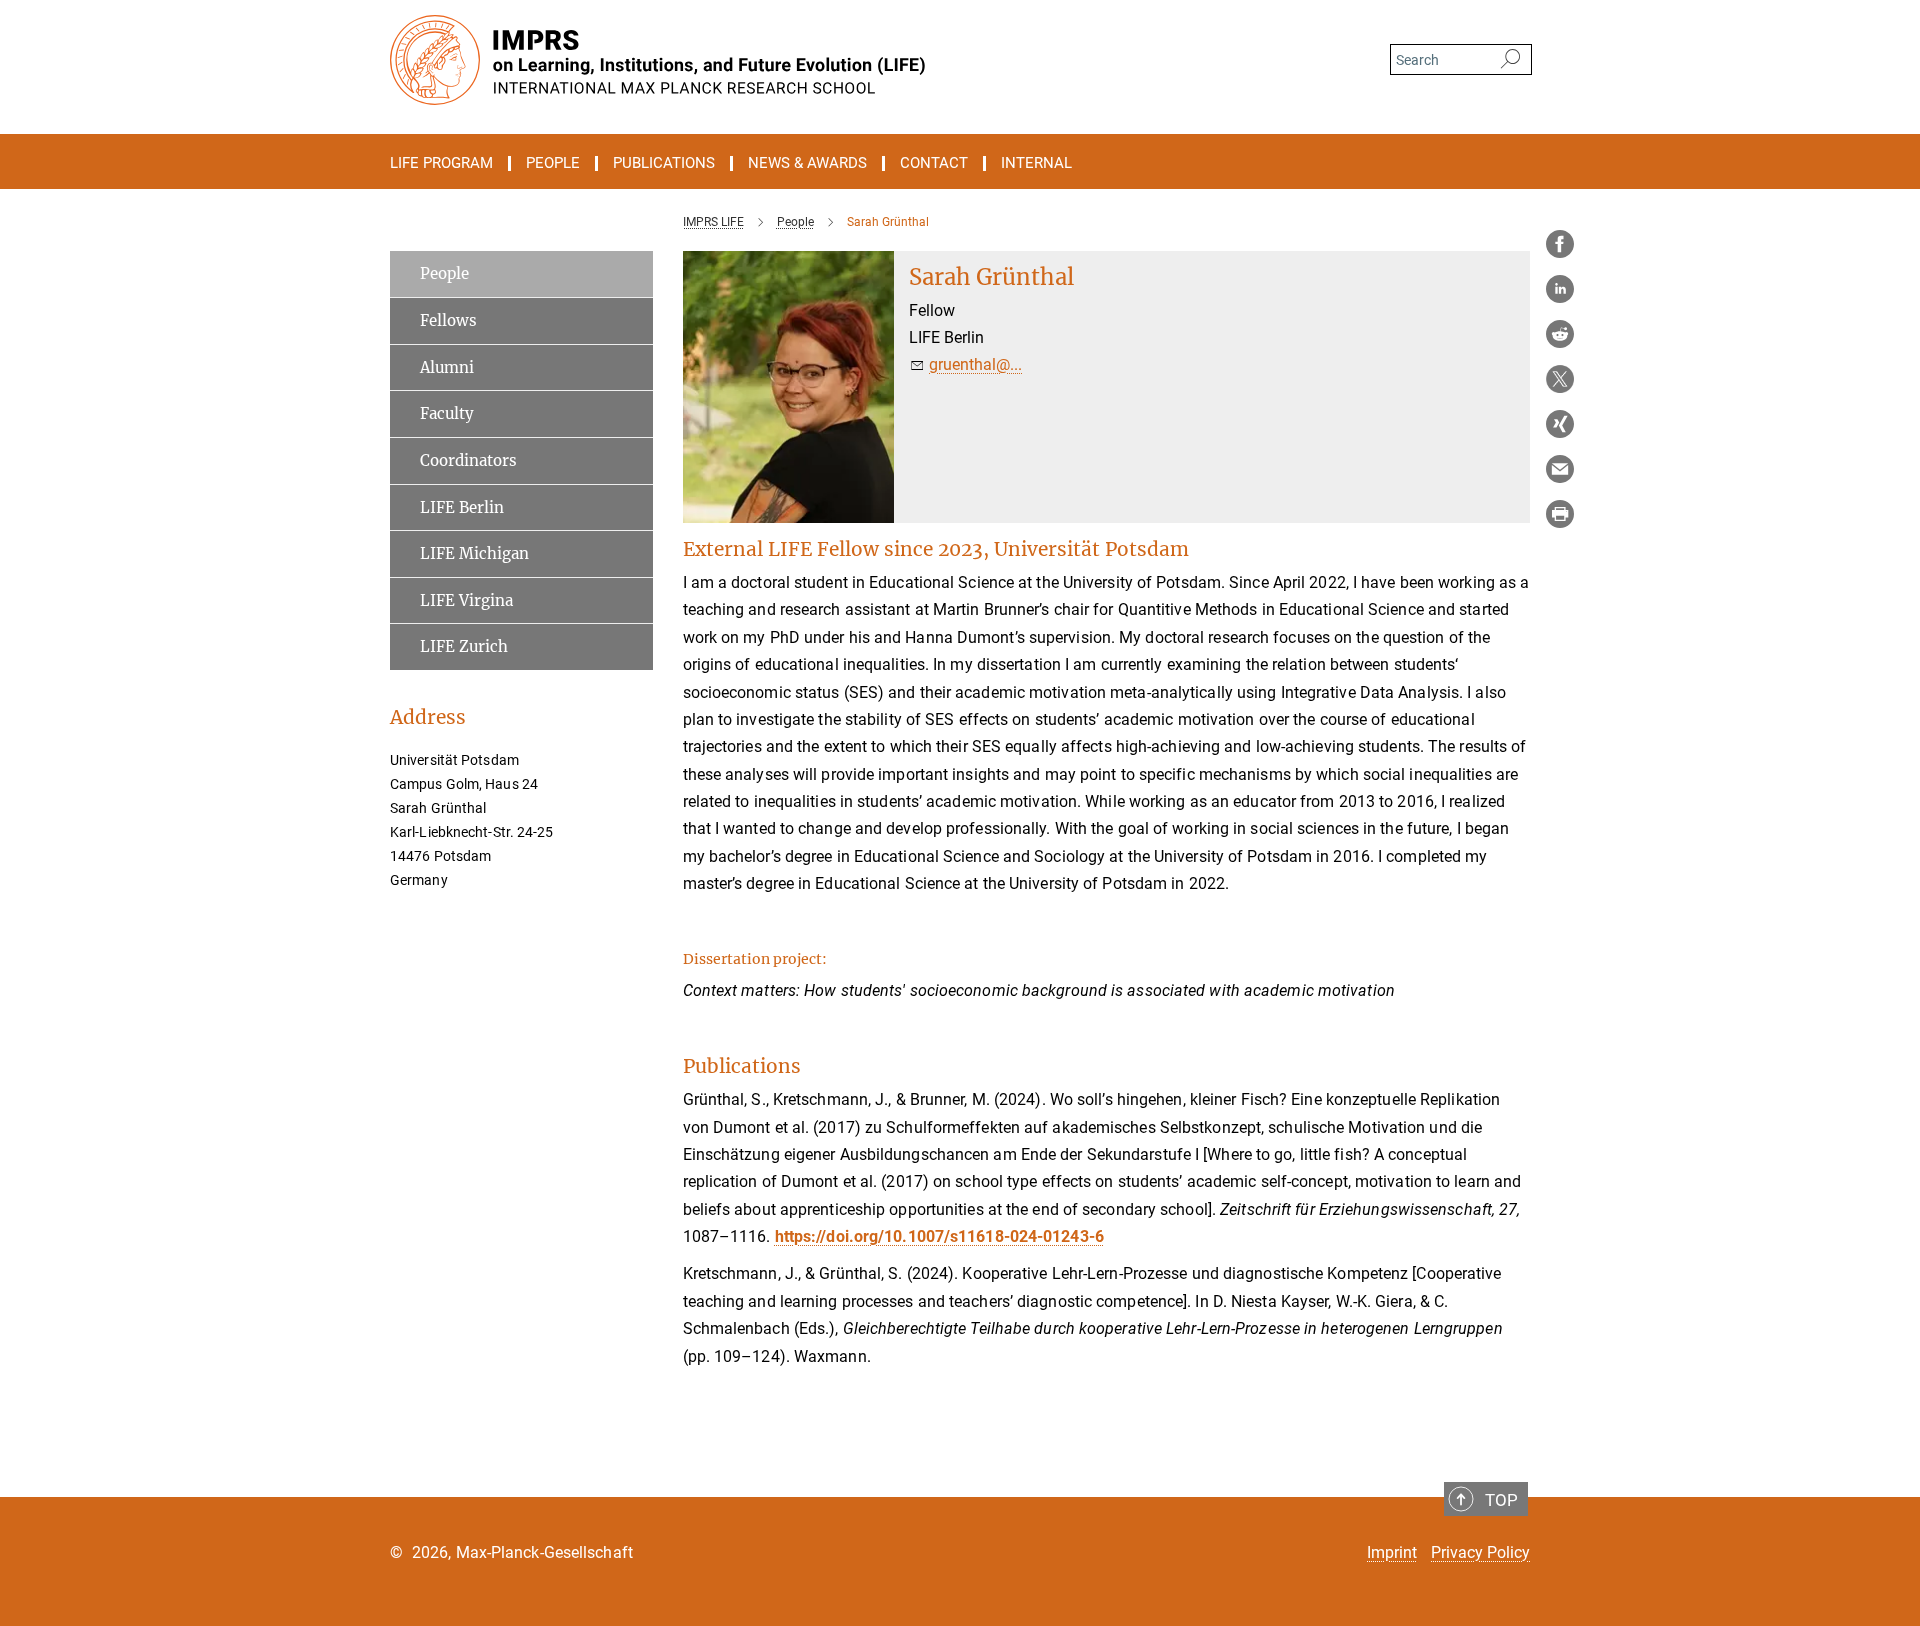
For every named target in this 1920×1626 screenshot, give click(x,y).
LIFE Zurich (464, 646)
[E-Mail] (1560, 469)
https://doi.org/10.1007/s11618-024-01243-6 (939, 1236)
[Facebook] (1560, 244)
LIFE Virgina (466, 600)
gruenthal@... (975, 364)
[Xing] (1560, 424)
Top (1501, 1500)
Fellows (448, 320)
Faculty (447, 413)
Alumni (447, 367)
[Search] (1510, 60)
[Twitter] (1560, 379)
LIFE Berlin (462, 507)
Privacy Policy (1480, 1552)
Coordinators (468, 460)
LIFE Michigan (474, 553)
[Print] (1560, 514)
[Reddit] (1560, 334)
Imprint (1392, 1552)
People (444, 273)
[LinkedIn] (1560, 289)
